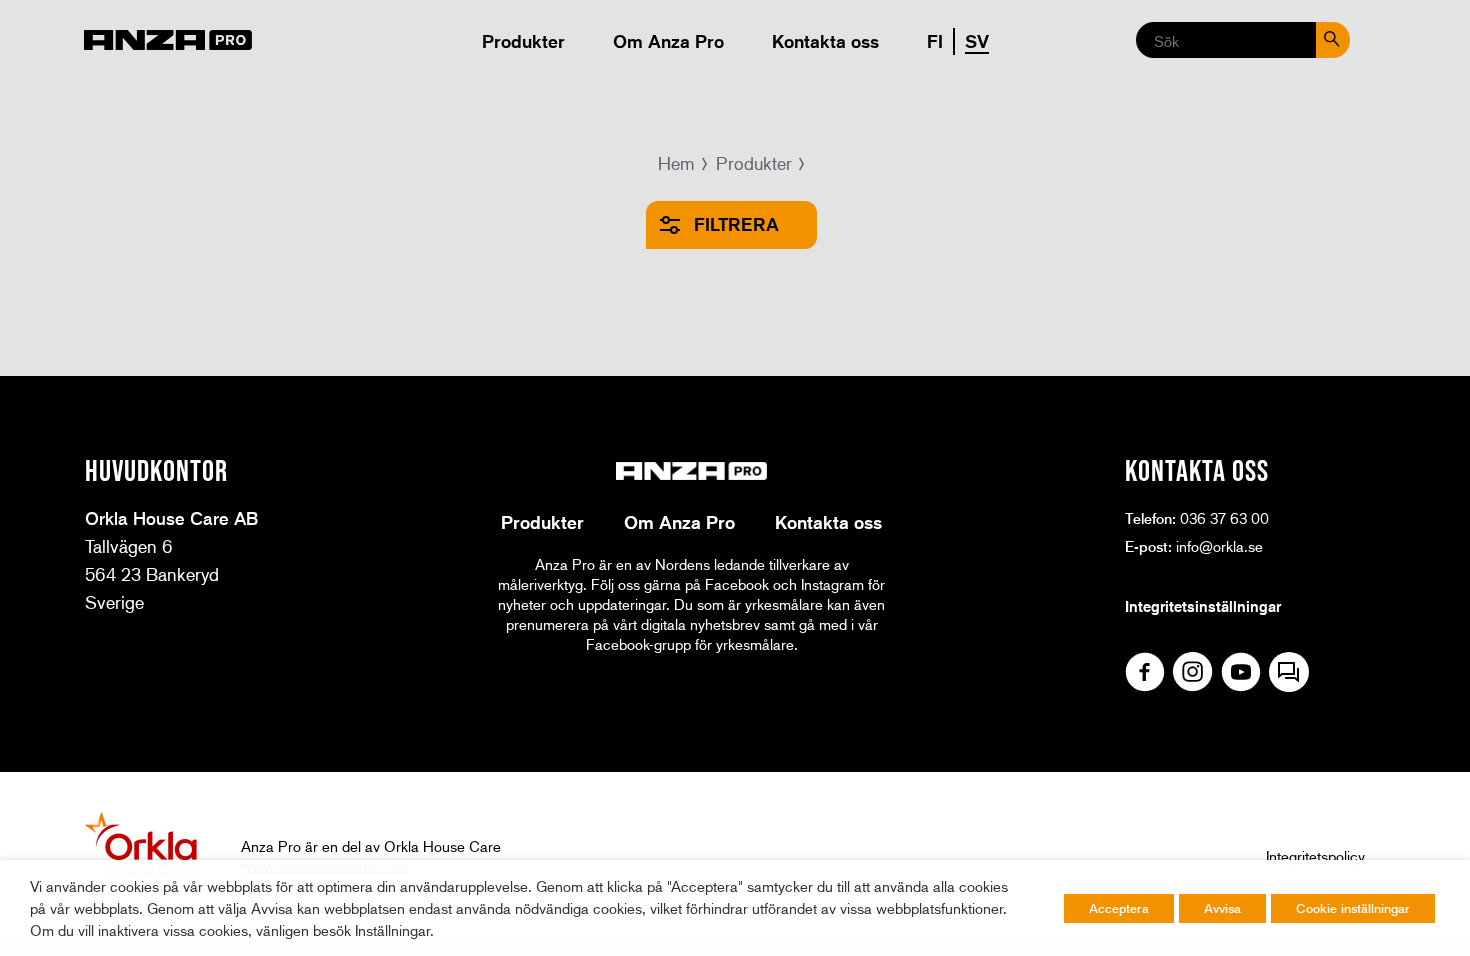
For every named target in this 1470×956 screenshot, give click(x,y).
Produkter (523, 41)
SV (977, 41)
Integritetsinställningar (1203, 606)
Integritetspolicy (1315, 856)
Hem (676, 163)
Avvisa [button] (1222, 908)
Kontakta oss (825, 41)
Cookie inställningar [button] (1353, 908)
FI (935, 41)
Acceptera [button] (1119, 908)
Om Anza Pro (668, 41)
